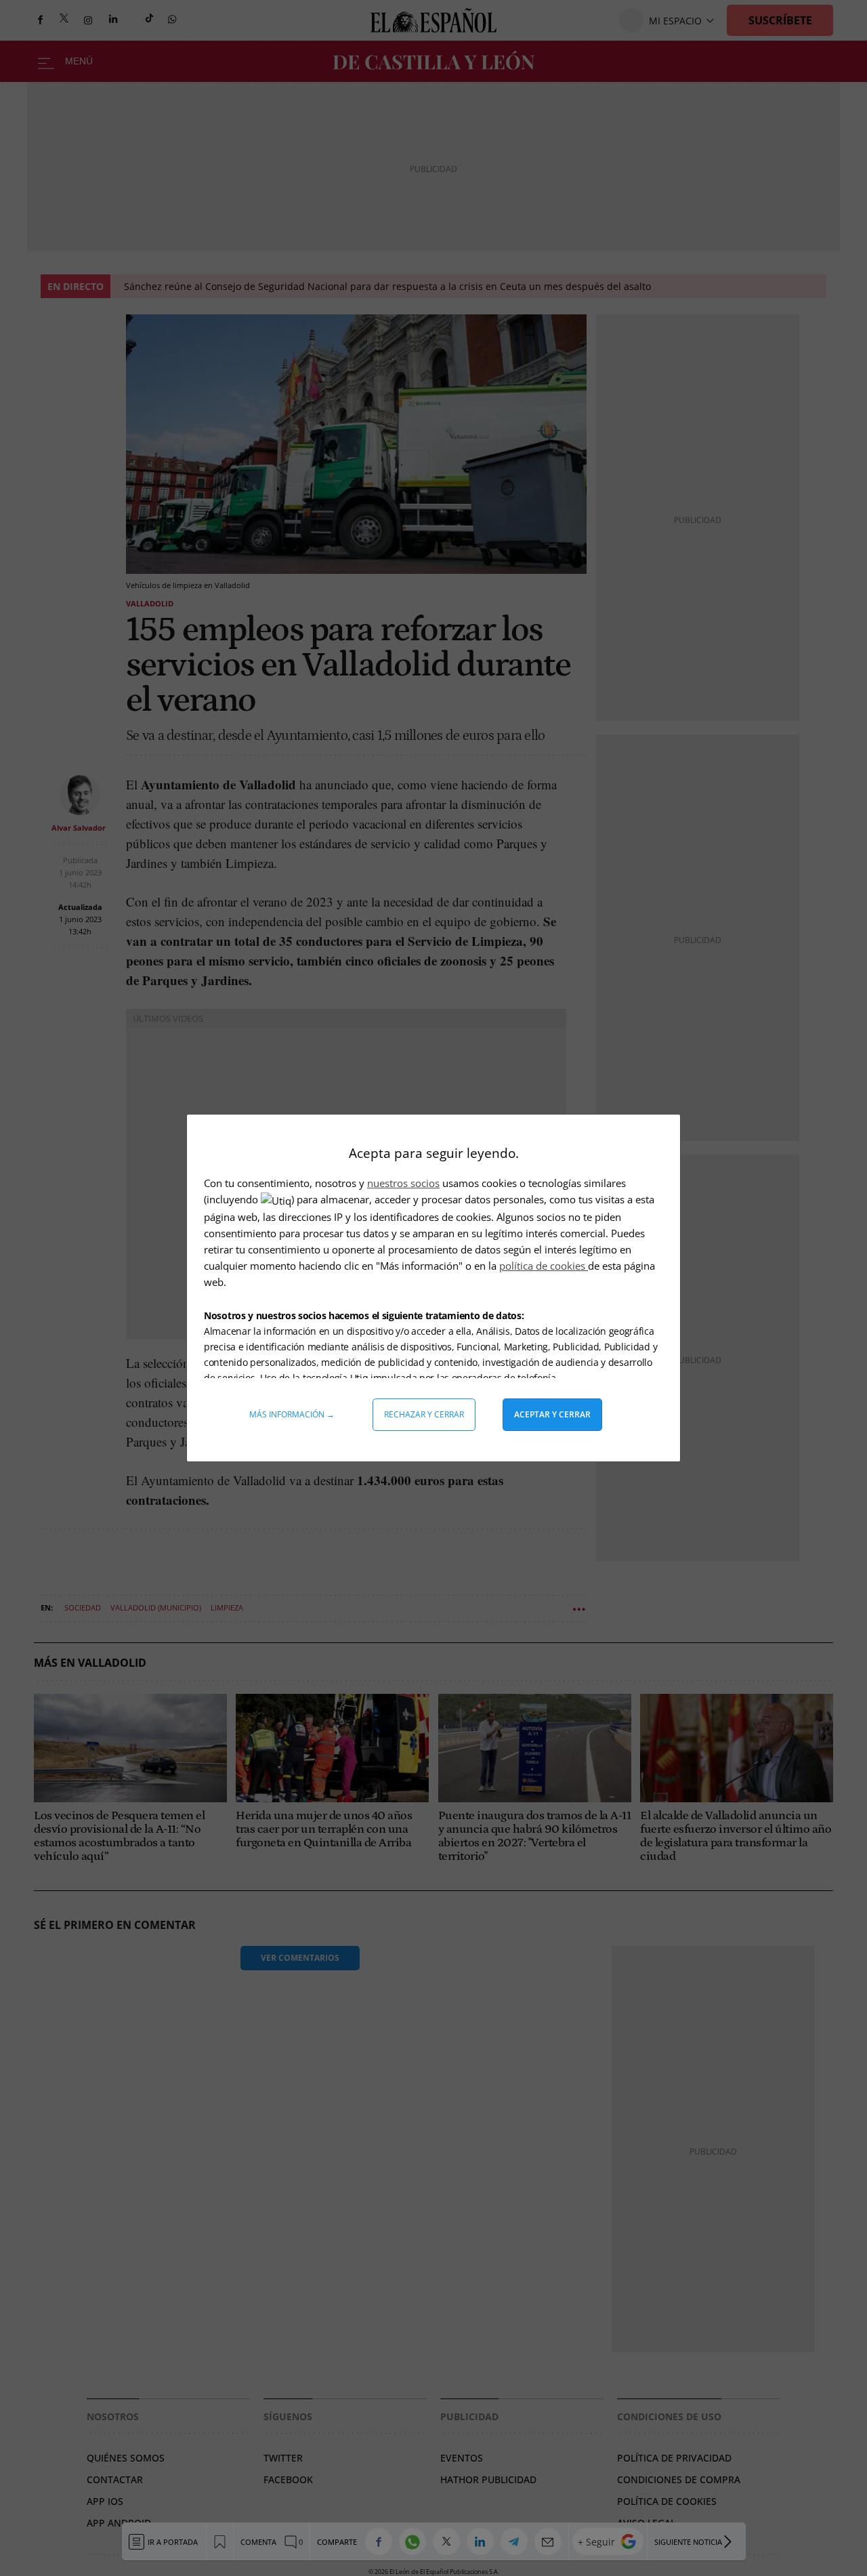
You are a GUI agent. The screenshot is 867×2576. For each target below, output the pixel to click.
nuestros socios (403, 1183)
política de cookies (544, 1266)
